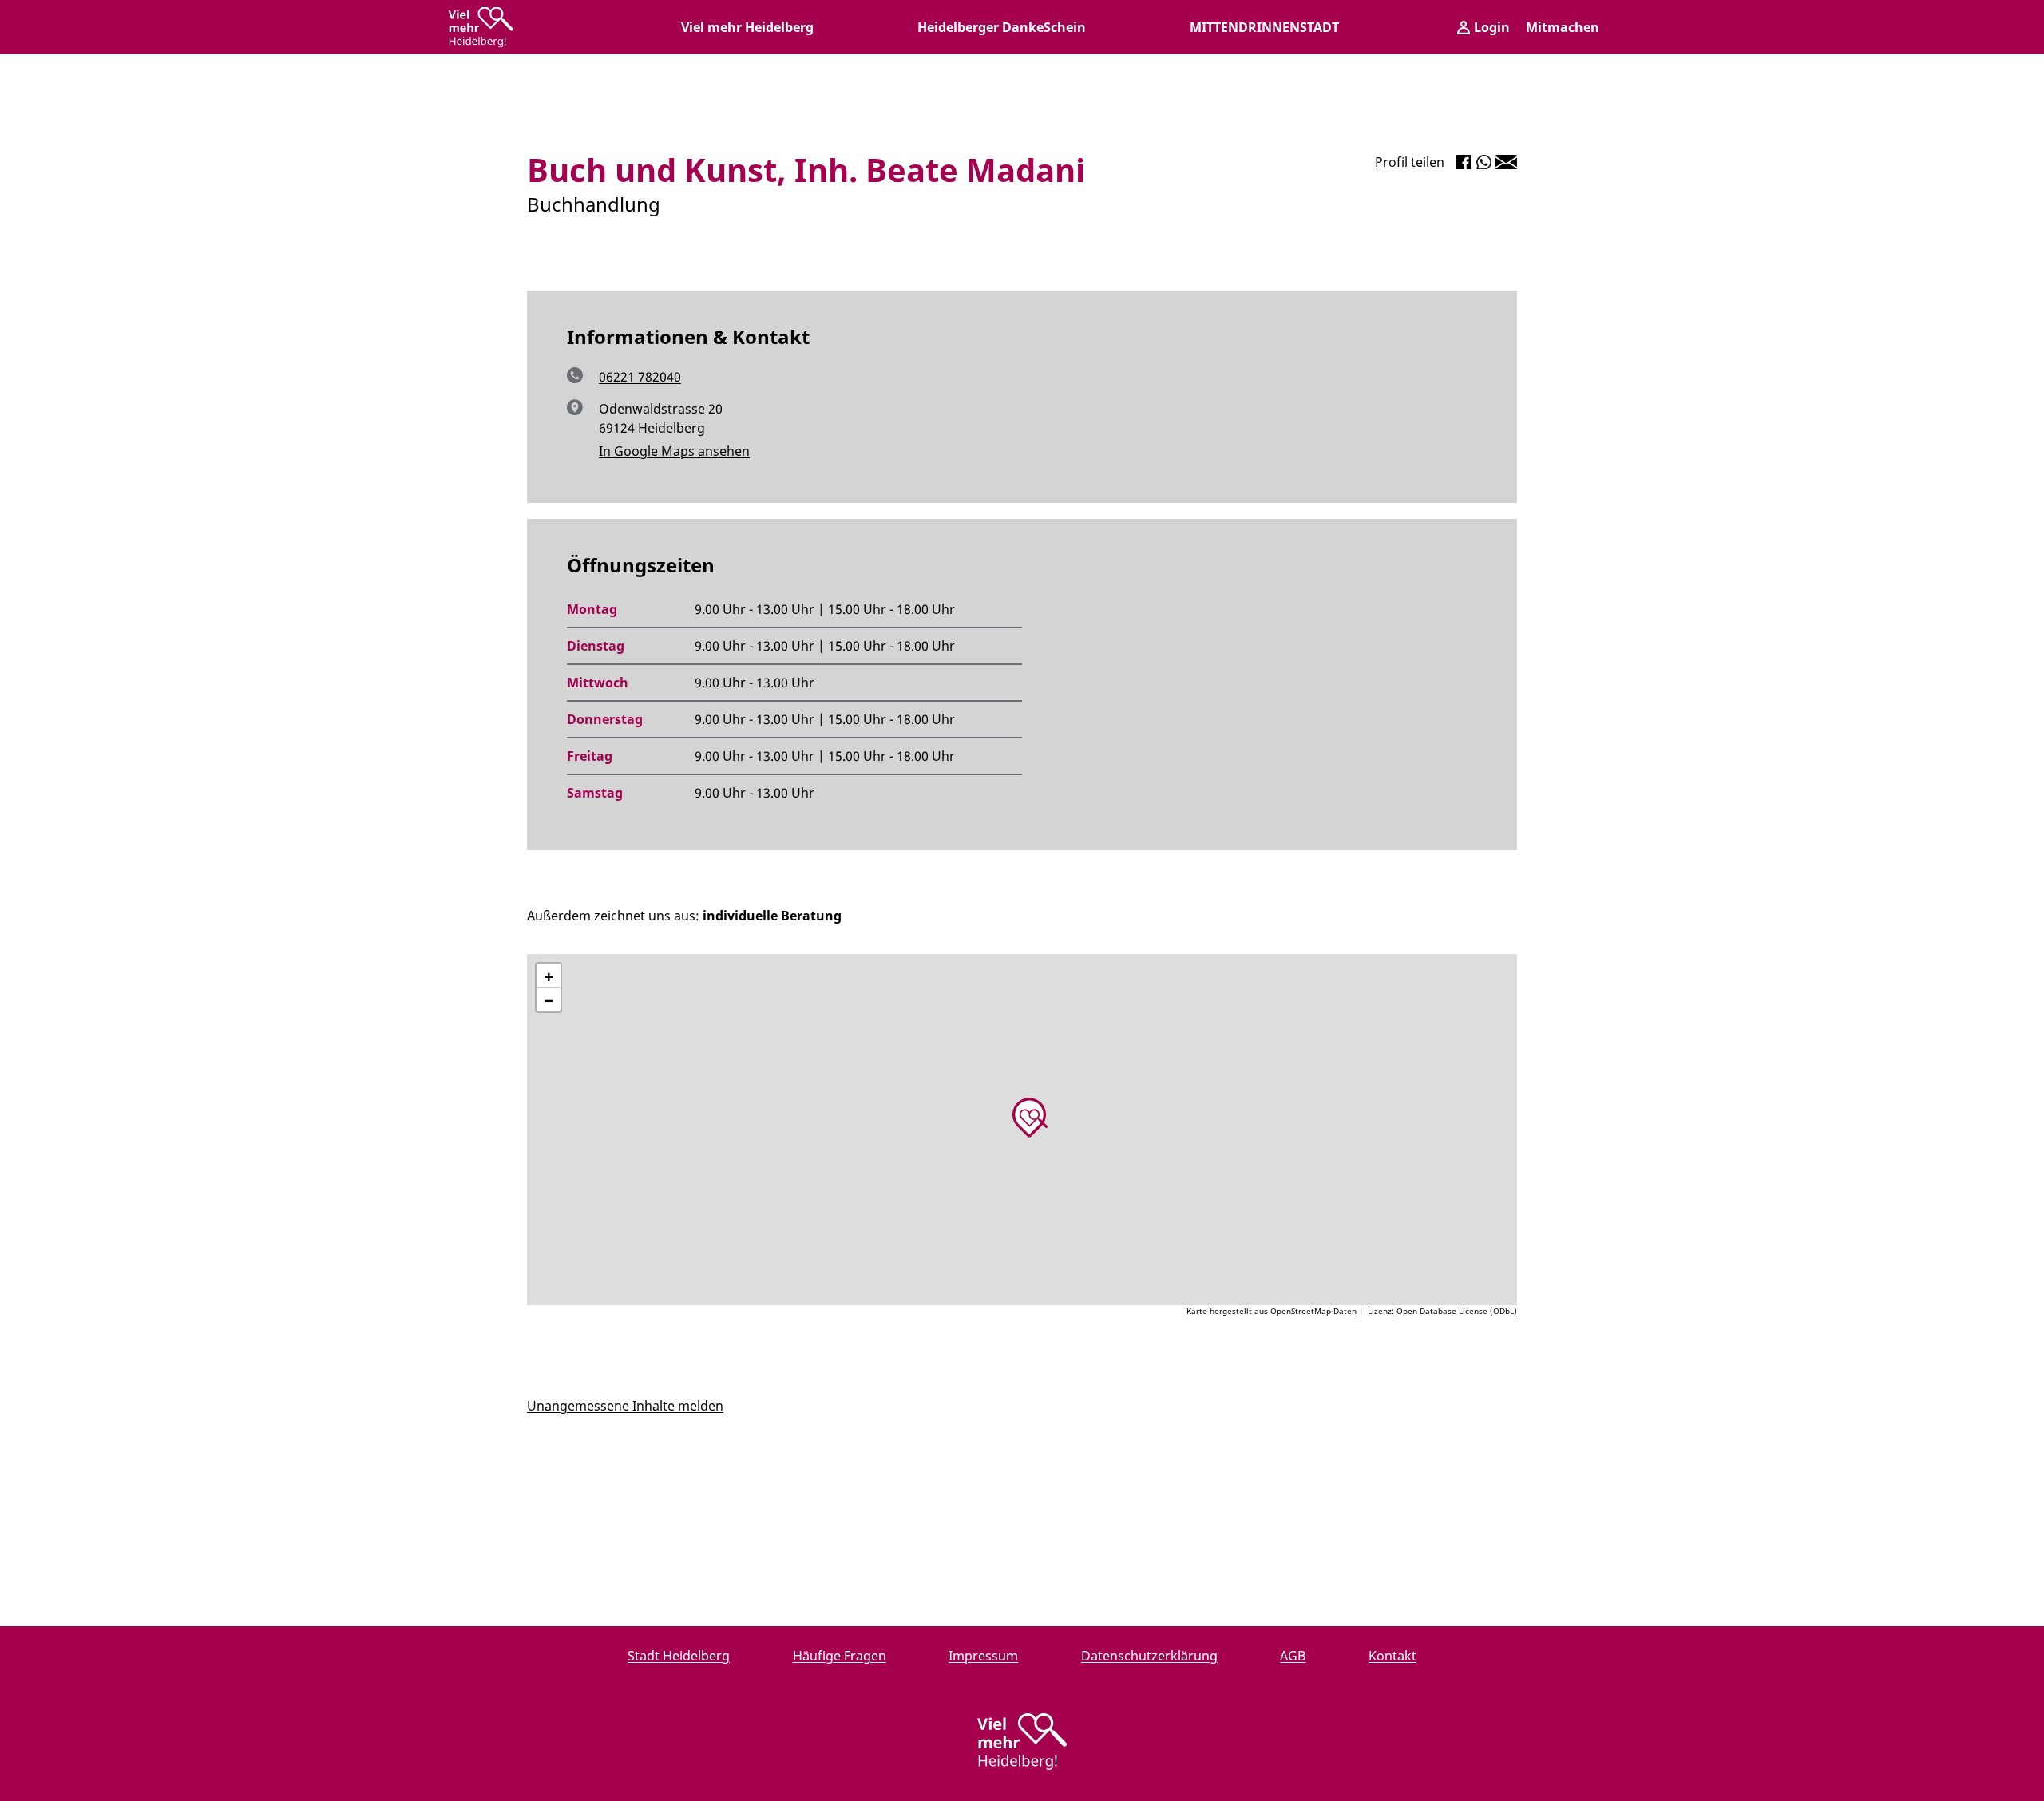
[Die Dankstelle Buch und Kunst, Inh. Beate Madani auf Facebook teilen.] (1464, 162)
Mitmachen (1563, 27)
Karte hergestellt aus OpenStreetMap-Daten (1272, 1311)
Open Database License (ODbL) (1457, 1311)
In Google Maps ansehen (674, 451)
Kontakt (1392, 1656)
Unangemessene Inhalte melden (625, 1406)
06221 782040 (640, 377)
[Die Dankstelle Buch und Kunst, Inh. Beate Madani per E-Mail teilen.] (1506, 162)
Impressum (983, 1656)
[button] (1030, 1118)
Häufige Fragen (840, 1656)
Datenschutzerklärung (1149, 1656)
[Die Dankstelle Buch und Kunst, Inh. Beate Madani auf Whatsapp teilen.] (1484, 162)
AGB (1293, 1656)
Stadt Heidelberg (679, 1656)
